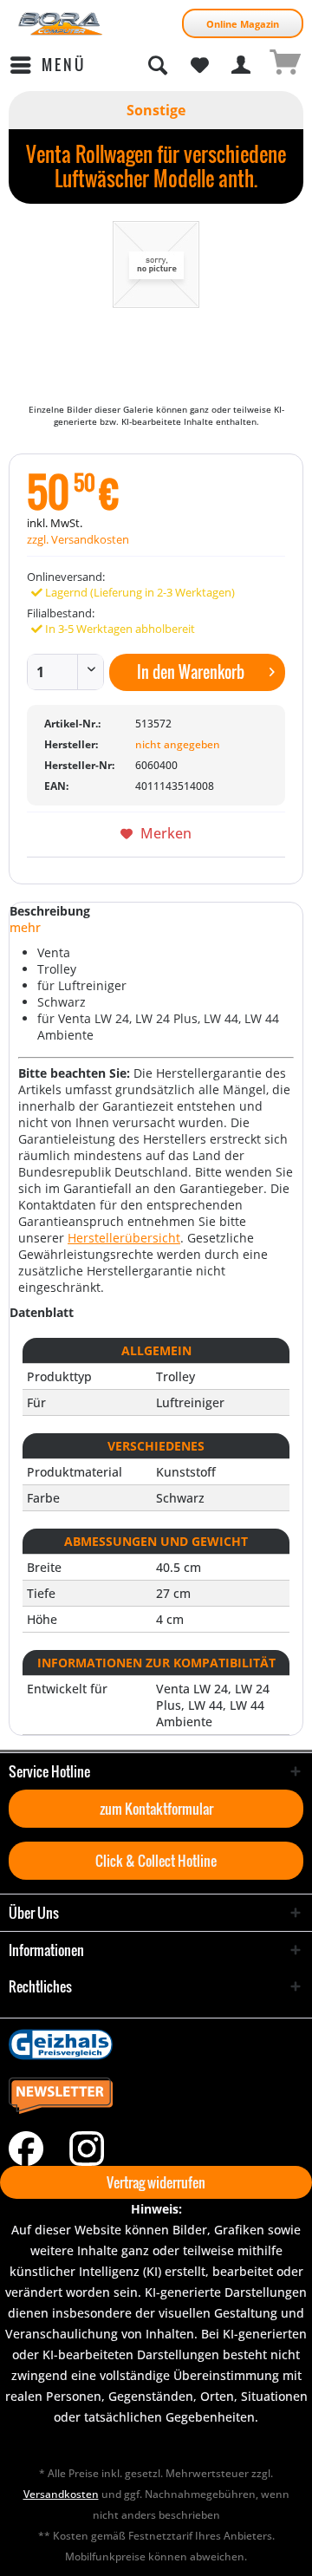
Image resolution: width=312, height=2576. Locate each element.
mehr (25, 927)
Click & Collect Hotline (156, 1861)
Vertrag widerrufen (156, 2182)
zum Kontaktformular (156, 1809)
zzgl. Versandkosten (78, 539)
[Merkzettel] (199, 65)
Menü (64, 65)
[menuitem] (47, 65)
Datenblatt (42, 1312)
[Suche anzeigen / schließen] (157, 65)
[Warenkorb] (284, 65)
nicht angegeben (178, 744)
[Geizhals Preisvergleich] (156, 2044)
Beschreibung (50, 911)
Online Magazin (243, 24)
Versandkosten (61, 2494)
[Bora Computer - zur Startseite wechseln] (61, 24)
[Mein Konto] (242, 65)
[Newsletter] (156, 2097)
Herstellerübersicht (124, 1238)
